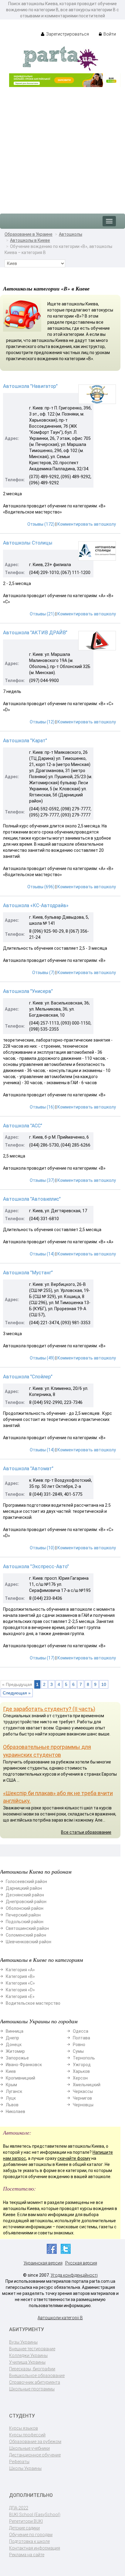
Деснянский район (25, 1895)
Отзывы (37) (42, 1180)
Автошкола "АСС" (23, 1126)
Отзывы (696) (41, 887)
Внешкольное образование (37, 2376)
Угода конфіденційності (74, 2275)
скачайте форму (74, 2158)
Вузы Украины (23, 2342)
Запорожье (17, 2058)
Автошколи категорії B (60, 2318)
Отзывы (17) (42, 1658)
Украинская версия (43, 2263)
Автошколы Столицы (28, 543)
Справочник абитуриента (35, 2382)
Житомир (15, 2051)
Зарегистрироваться (67, 34)
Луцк (11, 2098)
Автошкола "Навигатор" (30, 386)
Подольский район (25, 1922)
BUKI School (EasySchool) (35, 2515)
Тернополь (84, 2058)
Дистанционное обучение (35, 2455)
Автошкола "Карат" (25, 741)
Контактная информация (35, 2548)
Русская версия (81, 2263)
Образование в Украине (29, 234)
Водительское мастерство (33, 2003)
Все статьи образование (86, 1832)
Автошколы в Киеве (30, 240)
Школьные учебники (29, 2448)
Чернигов (82, 2098)
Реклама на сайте (27, 2555)
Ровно (79, 2045)
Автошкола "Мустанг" (28, 1273)
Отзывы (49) (42, 1358)
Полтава (81, 2038)
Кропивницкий (20, 2078)
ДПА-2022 (19, 2508)
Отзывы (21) (42, 614)
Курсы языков (24, 2428)
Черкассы (83, 2091)
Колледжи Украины (28, 2355)
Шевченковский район (29, 1942)
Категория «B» (20, 1976)
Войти (109, 34)
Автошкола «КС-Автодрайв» (36, 905)
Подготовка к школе (29, 2541)
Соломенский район (26, 1935)
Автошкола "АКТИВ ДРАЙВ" (35, 633)
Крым (11, 2085)
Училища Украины (27, 2362)
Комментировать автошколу (87, 524)
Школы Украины (25, 2468)
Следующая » (17, 1693)
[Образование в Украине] (60, 58)
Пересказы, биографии (32, 2369)
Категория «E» (20, 1996)
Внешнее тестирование (32, 2349)
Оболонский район (25, 1908)
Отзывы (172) (41, 524)
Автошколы (71, 234)
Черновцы (83, 2105)
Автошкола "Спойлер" (28, 1377)
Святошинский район (27, 1928)
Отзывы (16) (42, 1107)
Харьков (81, 2071)
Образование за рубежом (35, 2442)
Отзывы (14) (42, 1254)
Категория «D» (20, 1990)
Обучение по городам (31, 2535)
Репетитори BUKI (26, 2521)
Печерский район (23, 1915)
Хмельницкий (87, 2085)
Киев (11, 2071)
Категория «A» (20, 1970)
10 (104, 1684)
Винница (15, 2031)
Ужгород (82, 2065)
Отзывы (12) (42, 722)
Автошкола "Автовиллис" (32, 1199)
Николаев (15, 2111)
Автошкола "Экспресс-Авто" (36, 1566)
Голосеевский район (26, 1882)
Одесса (81, 2031)
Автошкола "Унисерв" (28, 991)
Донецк (14, 2045)
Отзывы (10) (42, 1548)
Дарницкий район (24, 1888)
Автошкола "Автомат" (28, 1469)
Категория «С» (20, 1983)
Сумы (78, 2051)
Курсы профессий (27, 2435)
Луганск (14, 2091)
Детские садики (24, 2528)
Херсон (80, 2078)
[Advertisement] (62, 147)
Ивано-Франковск (24, 2065)
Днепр (12, 2038)
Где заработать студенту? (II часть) (49, 1709)
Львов (12, 2105)
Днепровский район (26, 1902)
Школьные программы (32, 2389)
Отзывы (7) (43, 973)
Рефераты (19, 2462)
